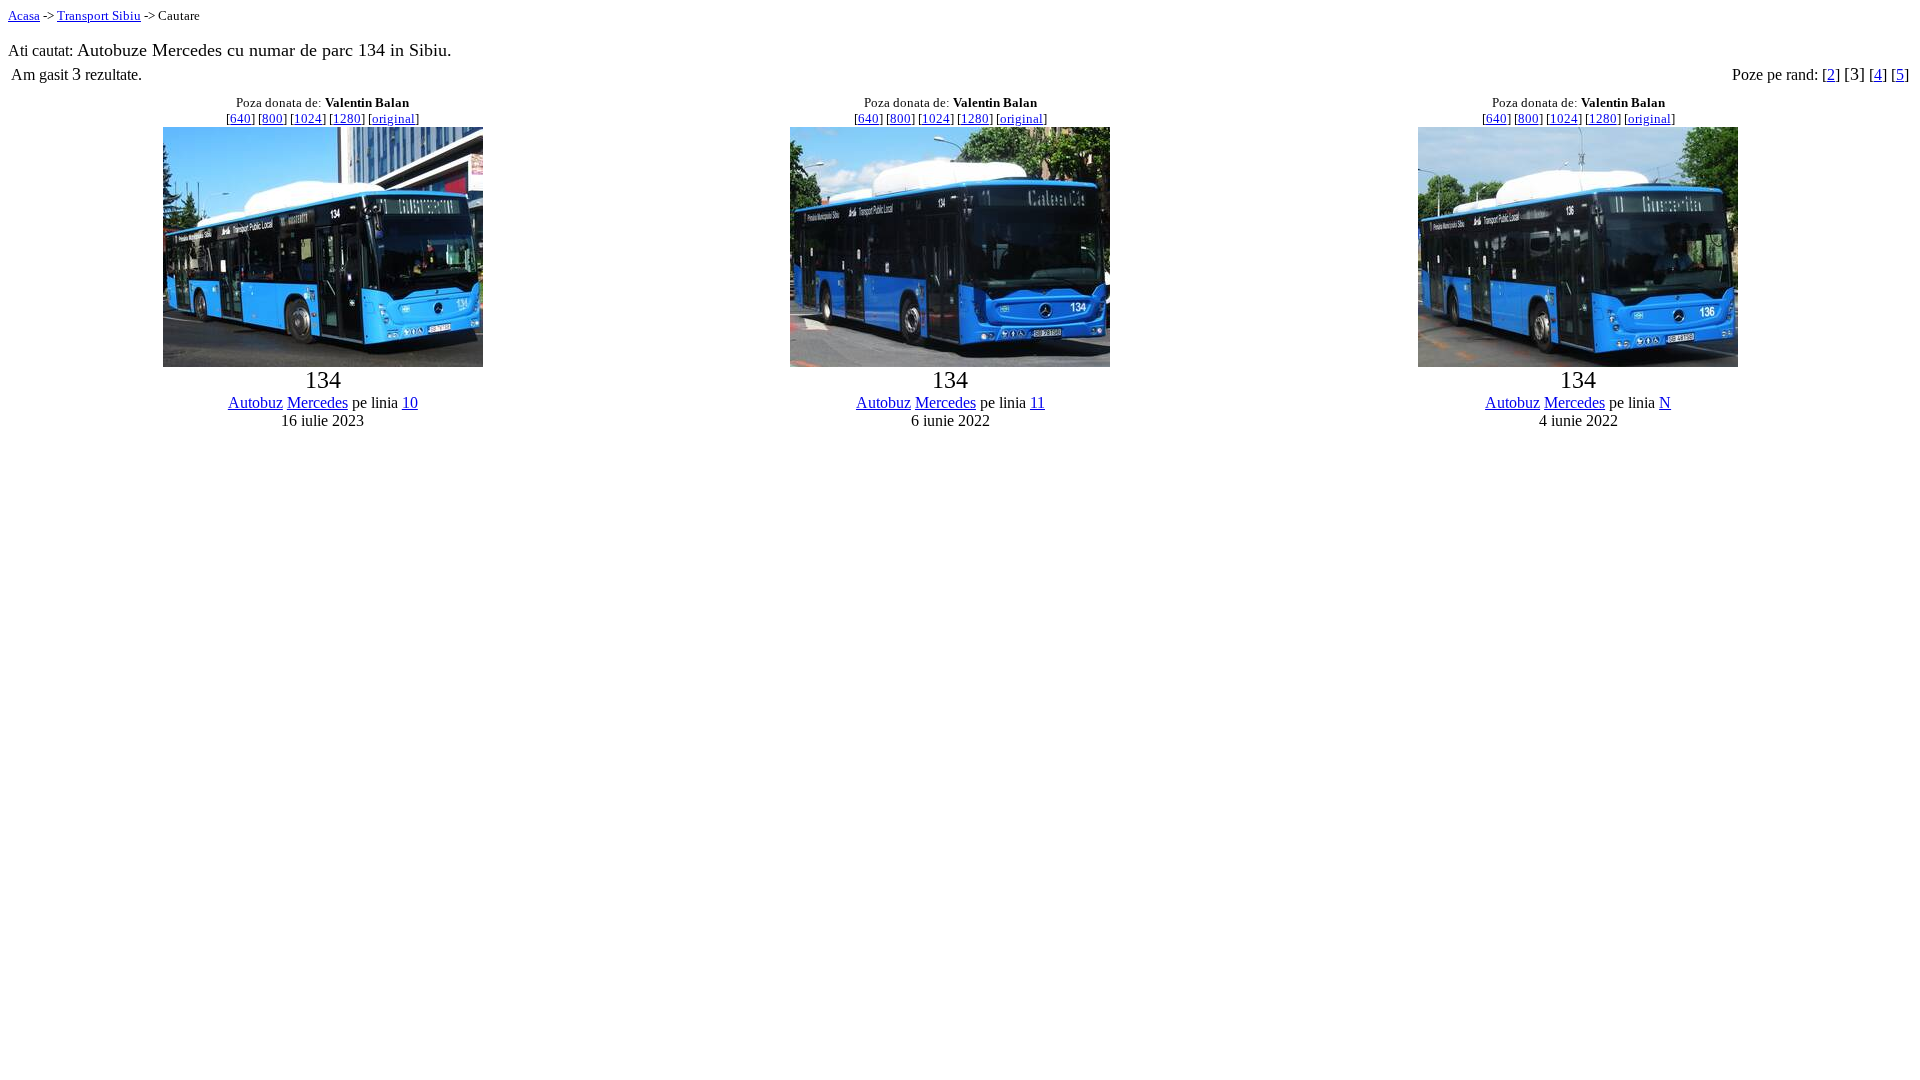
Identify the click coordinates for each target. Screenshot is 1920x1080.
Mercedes (317, 402)
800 (272, 118)
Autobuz (255, 402)
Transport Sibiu (99, 15)
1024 (308, 118)
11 (1037, 402)
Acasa (24, 15)
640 (240, 118)
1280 (347, 118)
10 (410, 402)
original (393, 118)
